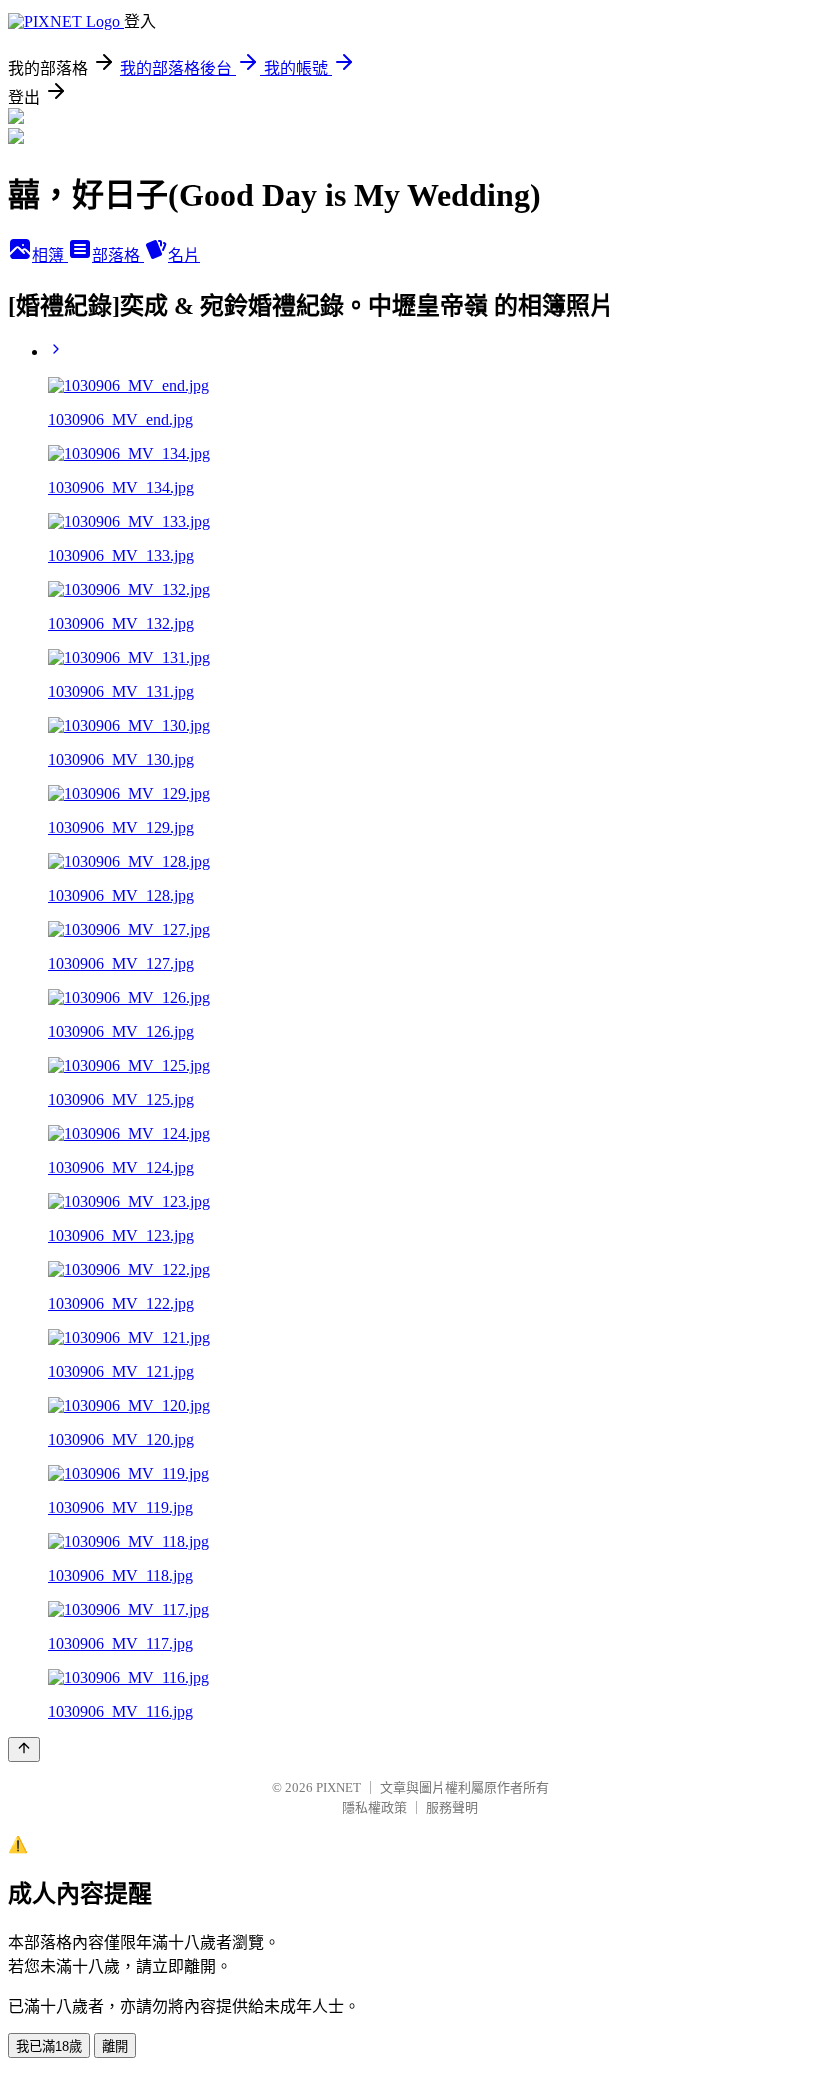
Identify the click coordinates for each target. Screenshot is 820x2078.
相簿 (50, 255)
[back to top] (24, 1749)
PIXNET (338, 1787)
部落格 (118, 255)
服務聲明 (452, 1807)
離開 (115, 2046)
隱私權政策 (374, 1807)
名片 (184, 255)
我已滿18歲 (49, 2046)
